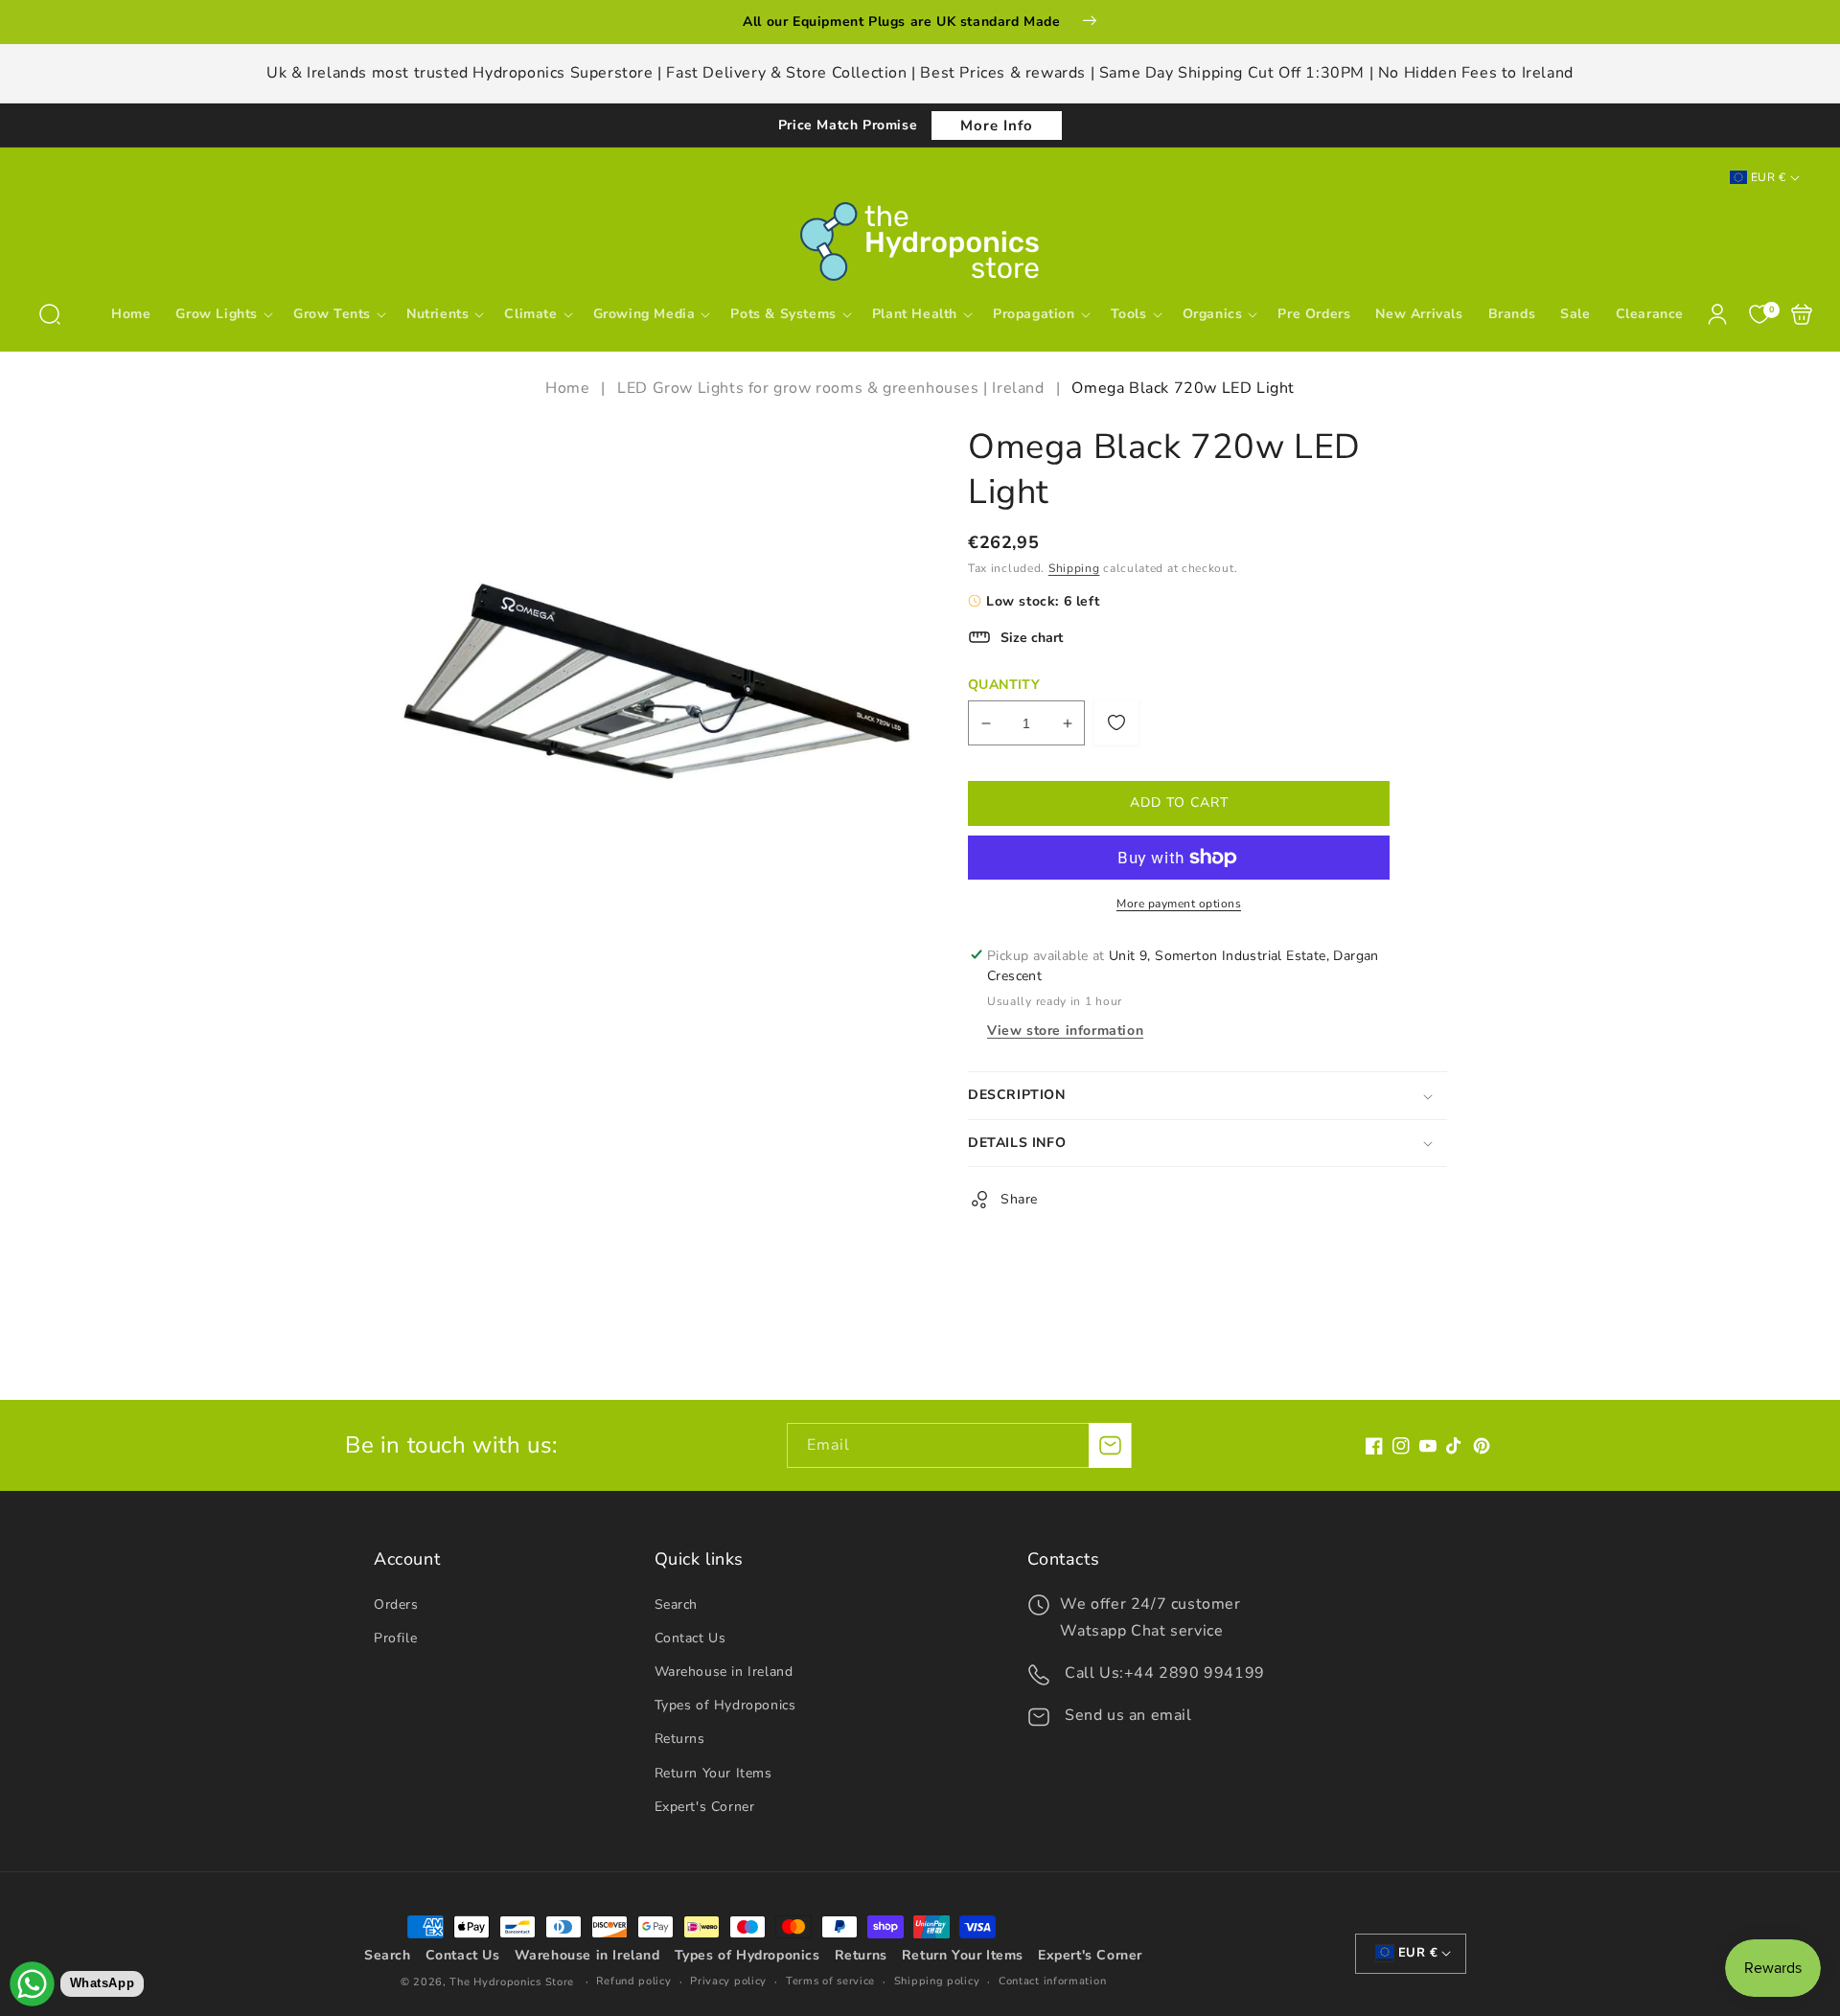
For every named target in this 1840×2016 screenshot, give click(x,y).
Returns (680, 1739)
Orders (396, 1604)
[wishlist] (1116, 722)
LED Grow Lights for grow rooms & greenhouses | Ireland (830, 388)
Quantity (1004, 685)
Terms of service (830, 1981)
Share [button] (1019, 1199)
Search (677, 1604)
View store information (1065, 1031)
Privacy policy (728, 1981)
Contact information (1052, 1981)
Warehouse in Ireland (724, 1672)
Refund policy (633, 1981)
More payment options (1179, 904)
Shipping (1074, 568)
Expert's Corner (705, 1807)
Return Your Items (713, 1773)
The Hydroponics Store (512, 1982)
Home (570, 388)
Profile (395, 1638)
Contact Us (690, 1638)
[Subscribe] (1110, 1445)
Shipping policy (937, 1981)
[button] (50, 314)
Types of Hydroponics (725, 1705)
